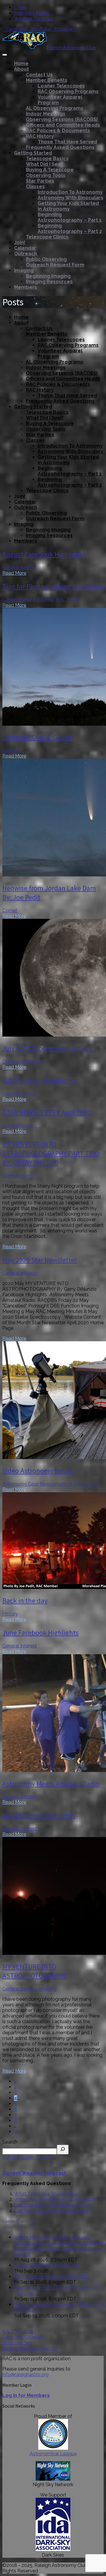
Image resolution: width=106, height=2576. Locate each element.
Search (10, 2142)
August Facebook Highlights (44, 554)
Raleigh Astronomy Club (71, 47)
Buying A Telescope (50, 170)
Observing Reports (23, 1061)
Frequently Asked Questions (60, 147)
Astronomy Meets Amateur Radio (51, 1784)
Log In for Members (26, 2395)
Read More (14, 573)
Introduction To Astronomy (70, 192)
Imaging (24, 270)
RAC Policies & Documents (58, 131)
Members (26, 287)
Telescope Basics (47, 159)
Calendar (25, 248)
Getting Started (33, 153)
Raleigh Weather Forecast (30, 2348)
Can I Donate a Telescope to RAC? (52, 2205)
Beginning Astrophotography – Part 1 (70, 217)
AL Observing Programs (55, 108)
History (10, 1614)
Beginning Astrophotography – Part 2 (70, 228)
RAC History (40, 136)
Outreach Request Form (55, 265)
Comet (10, 600)
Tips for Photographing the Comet (53, 586)
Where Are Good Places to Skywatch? (56, 2199)
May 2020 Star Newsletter (40, 1260)
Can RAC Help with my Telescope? (52, 2211)
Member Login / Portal (27, 2157)
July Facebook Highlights (39, 1080)
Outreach (26, 254)
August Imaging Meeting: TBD (47, 2265)
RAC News (68, 600)
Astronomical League (53, 2454)
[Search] (63, 2150)
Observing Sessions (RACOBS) (62, 119)
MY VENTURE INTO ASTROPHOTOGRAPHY (35, 1971)
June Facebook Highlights (40, 1633)
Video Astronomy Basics (38, 1471)
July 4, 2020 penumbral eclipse (47, 1048)
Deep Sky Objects (22, 2337)
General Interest (20, 567)
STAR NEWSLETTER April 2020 (47, 1112)
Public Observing (46, 259)
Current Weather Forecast (34, 2173)
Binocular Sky (17, 2343)
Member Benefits (47, 80)
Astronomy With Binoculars (71, 198)
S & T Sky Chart (19, 2332)
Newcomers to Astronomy (69, 1484)
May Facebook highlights (39, 1815)
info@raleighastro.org (25, 2374)
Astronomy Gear (20, 1484)
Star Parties (40, 181)
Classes (35, 187)
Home (21, 63)
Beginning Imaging (48, 276)
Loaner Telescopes (61, 86)
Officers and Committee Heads (63, 125)
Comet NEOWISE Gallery (38, 737)
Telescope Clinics (47, 237)
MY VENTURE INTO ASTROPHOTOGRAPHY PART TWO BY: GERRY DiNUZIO (51, 1153)
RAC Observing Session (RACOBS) (52, 2276)
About (21, 69)
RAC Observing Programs (68, 91)
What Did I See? (45, 164)
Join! (20, 242)
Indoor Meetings (46, 114)
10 (17, 2132)
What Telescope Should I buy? (48, 2194)
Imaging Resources (49, 282)
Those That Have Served (67, 142)
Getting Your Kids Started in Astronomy (68, 206)
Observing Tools (46, 175)
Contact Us (39, 75)
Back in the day (25, 1601)
